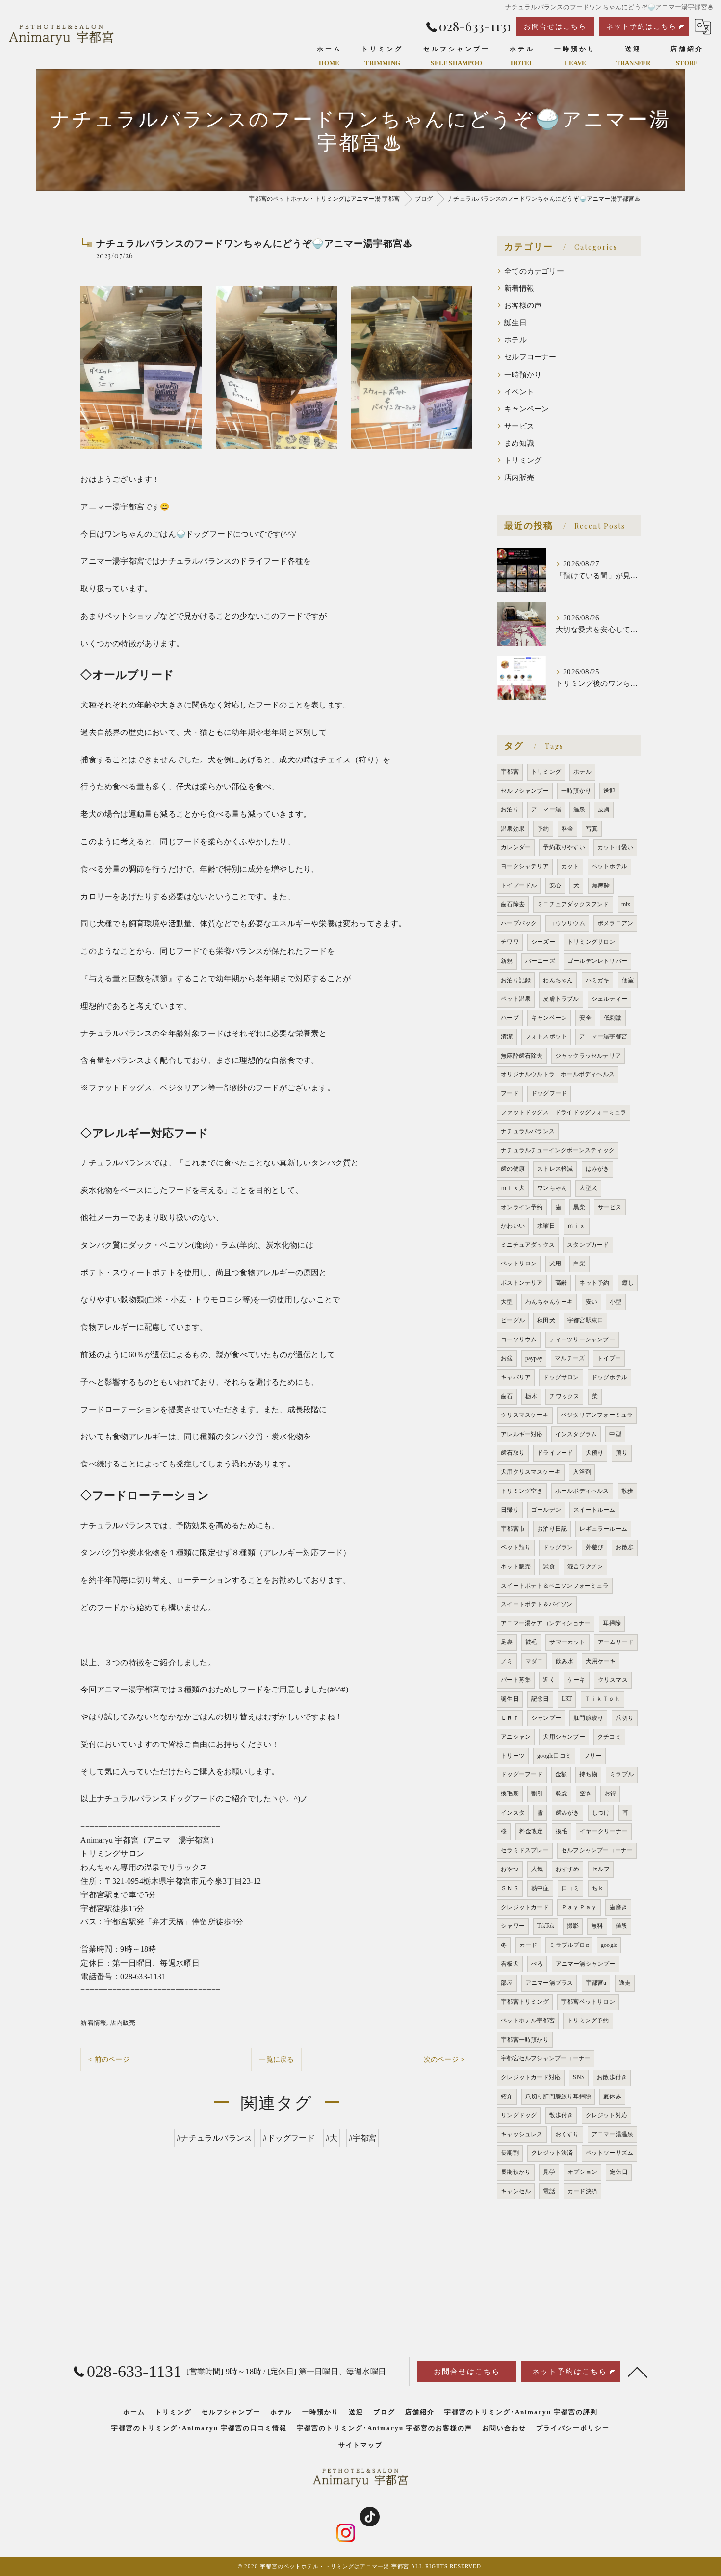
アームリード (616, 1642)
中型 (615, 1434)
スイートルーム (594, 1510)
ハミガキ (598, 980)
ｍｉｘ (577, 1226)
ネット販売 (516, 1566)
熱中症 (540, 1888)
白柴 (579, 1263)
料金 (567, 829)
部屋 (507, 1983)
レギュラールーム (603, 1529)
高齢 (561, 1283)
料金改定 (531, 1831)
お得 (610, 1793)
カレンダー (516, 847)
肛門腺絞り (588, 1718)
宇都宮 (510, 772)
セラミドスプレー (525, 1850)
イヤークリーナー (604, 1831)
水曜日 (546, 1226)
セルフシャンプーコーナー (597, 1850)
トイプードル (519, 885)
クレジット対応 (606, 2115)
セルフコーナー (530, 357)
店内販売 (123, 2023)
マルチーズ (570, 1358)
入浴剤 (582, 1472)
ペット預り (516, 1547)
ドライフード (555, 1453)
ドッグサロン (561, 1377)
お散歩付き (612, 2077)
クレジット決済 (552, 2153)
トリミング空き (522, 1491)
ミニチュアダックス (528, 1245)
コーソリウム (519, 1339)
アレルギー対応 (522, 1434)
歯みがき (568, 1813)
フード (510, 1093)
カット (570, 866)
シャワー (513, 1926)
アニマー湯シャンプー (586, 1964)
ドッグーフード (522, 1774)
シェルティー (609, 999)
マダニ (534, 1661)
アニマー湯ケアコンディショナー (546, 1623)
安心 (555, 885)
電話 (549, 2191)
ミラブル (622, 1774)
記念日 (540, 1699)
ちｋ (598, 1888)
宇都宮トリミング (525, 2002)
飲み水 (565, 1661)
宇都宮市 (513, 1529)
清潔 (507, 1036)
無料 (597, 1926)
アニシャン (516, 1737)
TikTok (546, 1926)
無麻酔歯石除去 (522, 1056)
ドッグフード (549, 1093)
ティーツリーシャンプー (582, 1339)
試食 (549, 1566)
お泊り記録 (516, 980)
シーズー (543, 942)
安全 (585, 1018)
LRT (567, 1699)
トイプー (609, 1358)
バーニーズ (540, 961)
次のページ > (444, 2059)
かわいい (513, 1226)
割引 (537, 1793)
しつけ (601, 1813)
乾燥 (562, 1793)
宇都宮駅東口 (585, 1320)
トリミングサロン (592, 942)
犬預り (595, 1453)
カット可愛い (615, 847)
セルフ (601, 1869)
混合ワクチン (585, 1566)
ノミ (507, 1661)
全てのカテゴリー (534, 271)
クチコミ (609, 1737)
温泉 (579, 809)
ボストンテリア (522, 1283)
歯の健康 (513, 1169)
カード (528, 1945)
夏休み (612, 2096)
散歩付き (561, 2115)
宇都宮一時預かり (525, 2040)
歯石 (507, 1396)
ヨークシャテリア (525, 866)
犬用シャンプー (564, 1737)
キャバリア (516, 1377)
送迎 (609, 791)
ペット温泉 (516, 999)
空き (586, 1793)
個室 (628, 980)
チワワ (510, 942)
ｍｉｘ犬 (513, 1188)
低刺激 (613, 1018)
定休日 (619, 2172)
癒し (628, 1283)
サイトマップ (360, 2445)
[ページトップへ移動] (638, 2372)
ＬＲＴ (510, 1718)
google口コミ (554, 1756)
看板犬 (510, 1964)
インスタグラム (576, 1434)
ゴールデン (546, 1510)
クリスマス (613, 1680)
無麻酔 (601, 885)
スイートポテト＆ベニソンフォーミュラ (555, 1586)
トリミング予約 (588, 2020)
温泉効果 (513, 829)
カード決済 (582, 2191)
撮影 (573, 1926)
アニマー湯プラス (549, 1983)
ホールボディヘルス (582, 1491)
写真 (592, 829)
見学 (549, 2172)
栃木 (531, 1396)
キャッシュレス (522, 2134)
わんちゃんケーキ (549, 1302)
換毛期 (510, 1793)
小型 (616, 1302)
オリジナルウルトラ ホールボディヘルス (558, 1074)
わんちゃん (558, 980)
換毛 (562, 1831)
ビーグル (513, 1320)
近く (549, 1680)
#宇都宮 (363, 2138)
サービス (519, 426)
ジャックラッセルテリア (588, 1056)
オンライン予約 (522, 1207)
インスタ (513, 1813)
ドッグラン (558, 1547)
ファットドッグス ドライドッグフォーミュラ (564, 1112)
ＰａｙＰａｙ (579, 1907)
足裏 (507, 1642)
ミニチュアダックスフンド (573, 904)
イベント (519, 392)
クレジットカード (525, 1907)
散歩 (627, 1491)
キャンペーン (527, 409)
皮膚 (604, 809)
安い (592, 1302)
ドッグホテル (609, 1377)
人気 (537, 1869)
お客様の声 (523, 305)
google (609, 1945)
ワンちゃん (552, 1188)
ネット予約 (594, 1283)
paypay (534, 1358)
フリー (593, 1756)
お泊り (510, 809)
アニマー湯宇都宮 (603, 1036)
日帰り (510, 1510)
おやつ (510, 1869)
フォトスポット (546, 1036)
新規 (507, 961)
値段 (621, 1926)
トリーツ (513, 1756)
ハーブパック (519, 923)
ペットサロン (519, 1263)
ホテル (515, 340)
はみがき (598, 1169)
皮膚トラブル (561, 999)
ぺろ (537, 1964)
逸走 (625, 1983)
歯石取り (513, 1453)
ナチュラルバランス (528, 1131)
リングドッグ (519, 2115)
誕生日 (515, 323)
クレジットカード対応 (531, 2077)
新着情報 (93, 2023)
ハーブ (510, 1018)
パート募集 (516, 1680)
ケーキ (577, 1680)
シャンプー (546, 1718)
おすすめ (568, 1869)
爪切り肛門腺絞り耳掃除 (558, 2096)
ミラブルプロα (569, 1945)
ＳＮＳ (510, 1888)
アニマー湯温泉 (612, 2134)
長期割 (510, 2153)
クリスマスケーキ (525, 1415)
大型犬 (588, 1188)
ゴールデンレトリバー (597, 961)
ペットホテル (609, 866)
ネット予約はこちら (642, 27)
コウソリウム (567, 923)
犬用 (555, 1263)
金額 (561, 1774)
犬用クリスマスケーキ (531, 1472)
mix (626, 904)
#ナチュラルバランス (214, 2138)
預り (621, 1453)
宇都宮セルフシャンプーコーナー (546, 2058)
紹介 (507, 2096)
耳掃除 (612, 1623)
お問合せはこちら (555, 27)
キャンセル (516, 2191)
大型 (507, 1302)
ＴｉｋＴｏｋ (603, 1699)
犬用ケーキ (601, 1661)
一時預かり (523, 375)
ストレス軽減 (555, 1169)
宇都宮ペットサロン (588, 2002)
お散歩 (625, 1547)
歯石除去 (513, 904)
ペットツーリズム (610, 2153)
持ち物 (588, 1774)
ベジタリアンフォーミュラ (597, 1415)
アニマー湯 (546, 809)
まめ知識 (519, 443)
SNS (579, 2077)
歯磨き (618, 1907)
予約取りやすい (564, 847)
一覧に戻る (276, 2059)
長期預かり (516, 2172)
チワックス (564, 1396)
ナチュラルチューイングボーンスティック (558, 1150)
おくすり (567, 2134)
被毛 (531, 1642)
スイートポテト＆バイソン (537, 1604)
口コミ (571, 1888)
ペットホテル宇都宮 (528, 2020)
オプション (582, 2172)
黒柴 (579, 1207)
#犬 (332, 2138)
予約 (543, 829)
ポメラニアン (615, 923)
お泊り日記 (552, 1529)
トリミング (523, 460)
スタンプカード (588, 1245)
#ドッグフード (289, 2138)
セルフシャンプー (525, 791)
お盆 (507, 1358)
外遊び (595, 1547)
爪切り (625, 1718)
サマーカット (567, 1642)
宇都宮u (596, 1983)
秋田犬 (546, 1320)
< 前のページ (109, 2059)
